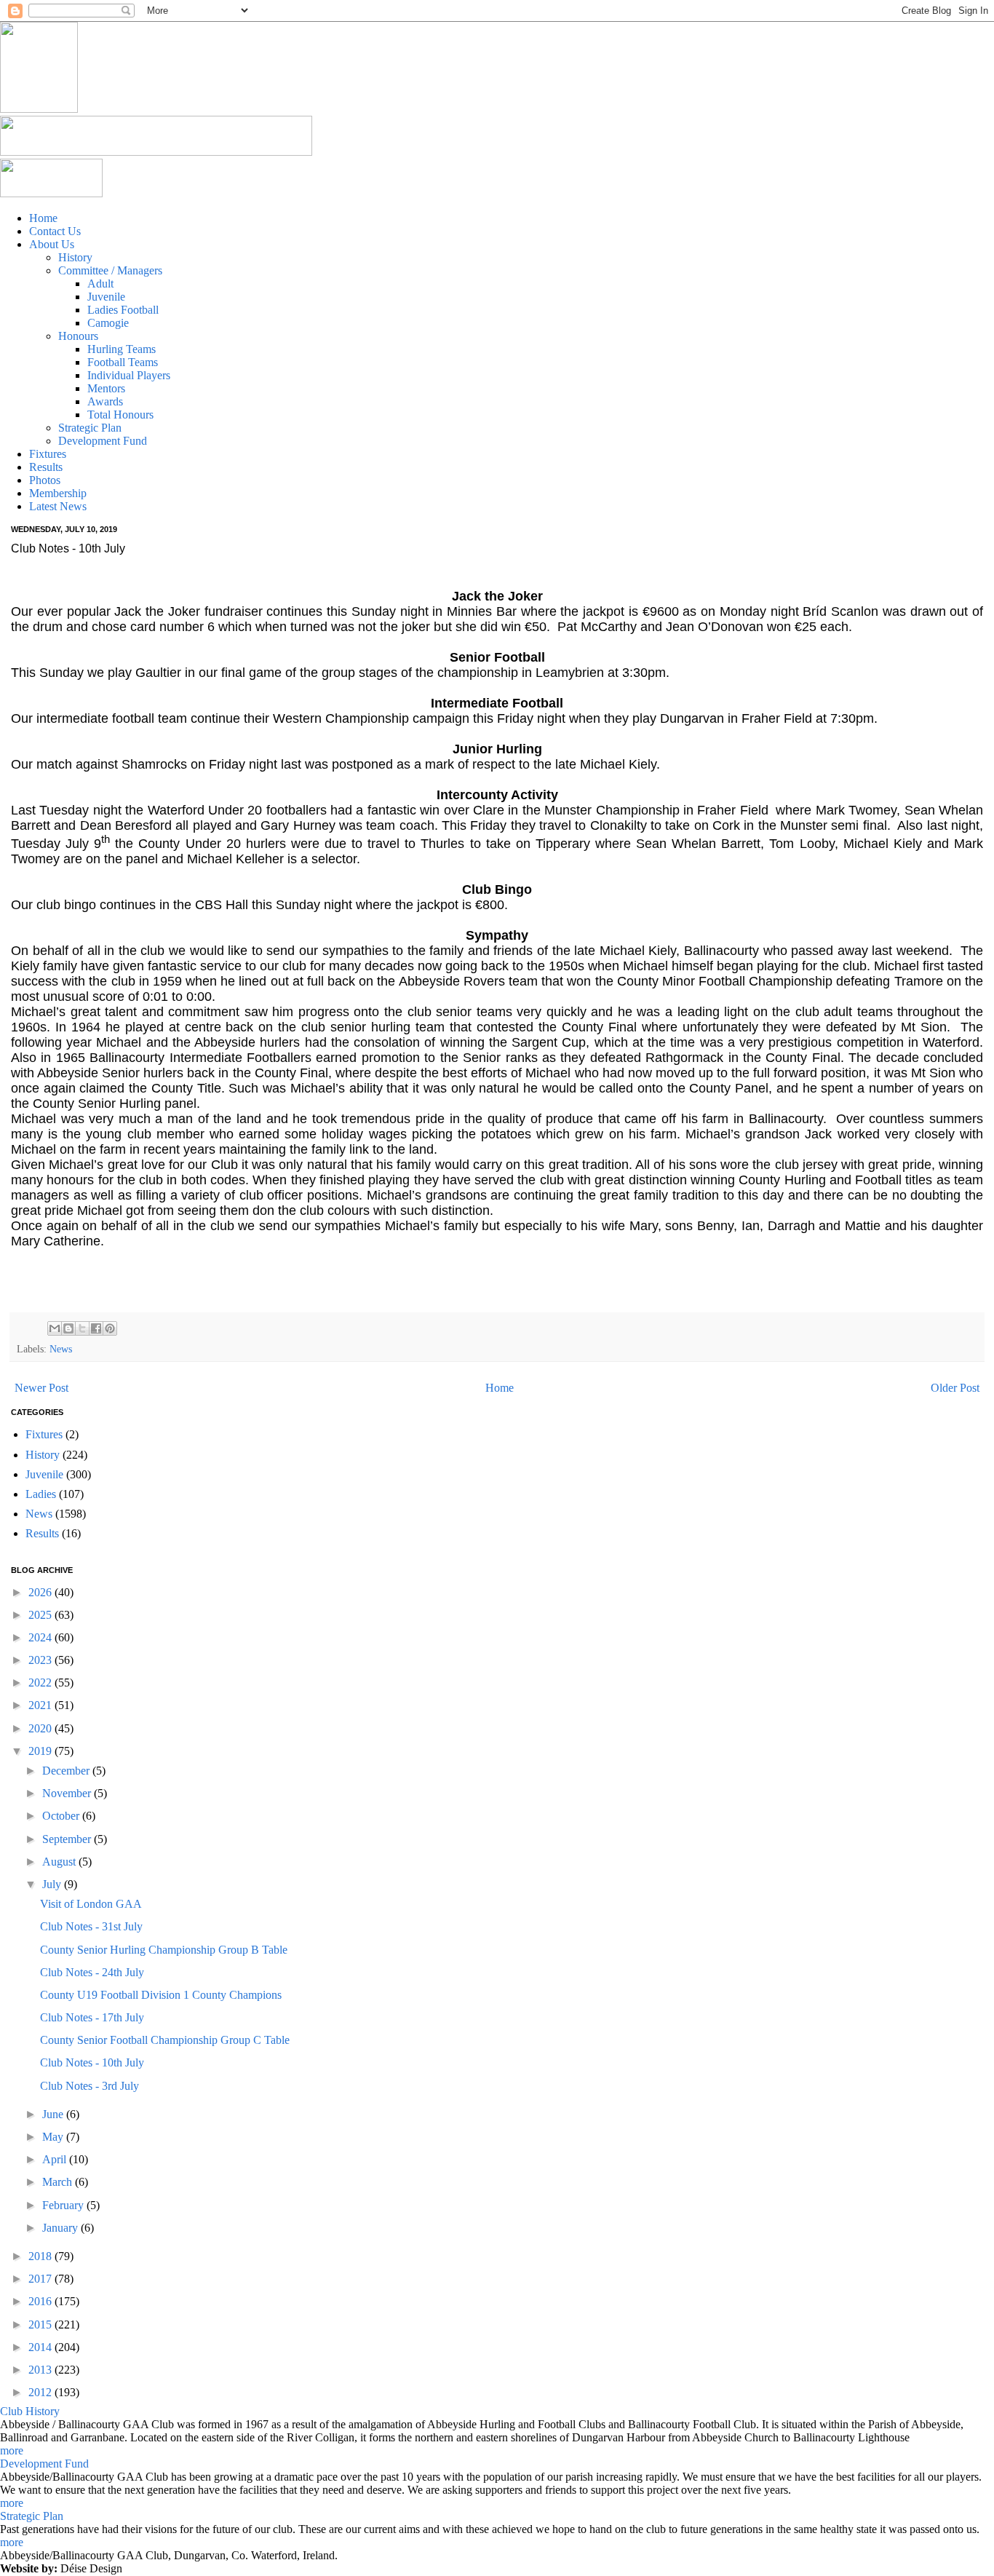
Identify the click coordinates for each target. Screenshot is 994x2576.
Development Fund (44, 2464)
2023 (41, 1660)
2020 (41, 1728)
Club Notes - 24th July (92, 1972)
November (68, 1793)
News (61, 1349)
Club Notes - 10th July (92, 2062)
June (54, 2114)
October (62, 1816)
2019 (41, 1751)
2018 (41, 2256)
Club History (30, 2411)
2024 (41, 1637)
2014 (41, 2347)
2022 (41, 1683)
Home (500, 1388)
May (54, 2137)
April (56, 2159)
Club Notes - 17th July (92, 2017)
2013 (41, 2370)
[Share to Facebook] (96, 1328)
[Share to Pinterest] (110, 1328)
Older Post (955, 1388)
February (64, 2205)
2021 (41, 1705)
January (61, 2228)
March (59, 2182)
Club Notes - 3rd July (90, 2086)
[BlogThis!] (68, 1328)
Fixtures (44, 1434)
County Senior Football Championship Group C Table (165, 2040)
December (67, 1771)
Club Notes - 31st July (91, 1926)
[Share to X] (82, 1328)
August (60, 1862)
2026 (41, 1592)
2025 (41, 1615)
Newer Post (41, 1388)
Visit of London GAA (91, 1904)
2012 (41, 2392)
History (43, 1455)
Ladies (41, 1494)
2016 (41, 2301)
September (68, 1839)
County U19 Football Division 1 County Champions (161, 1995)
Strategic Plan (32, 2516)
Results (42, 1533)
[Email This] (55, 1328)
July (53, 1884)
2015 (41, 2325)
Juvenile (44, 1474)
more (12, 2450)
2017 (41, 2279)
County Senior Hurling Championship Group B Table (164, 1950)
